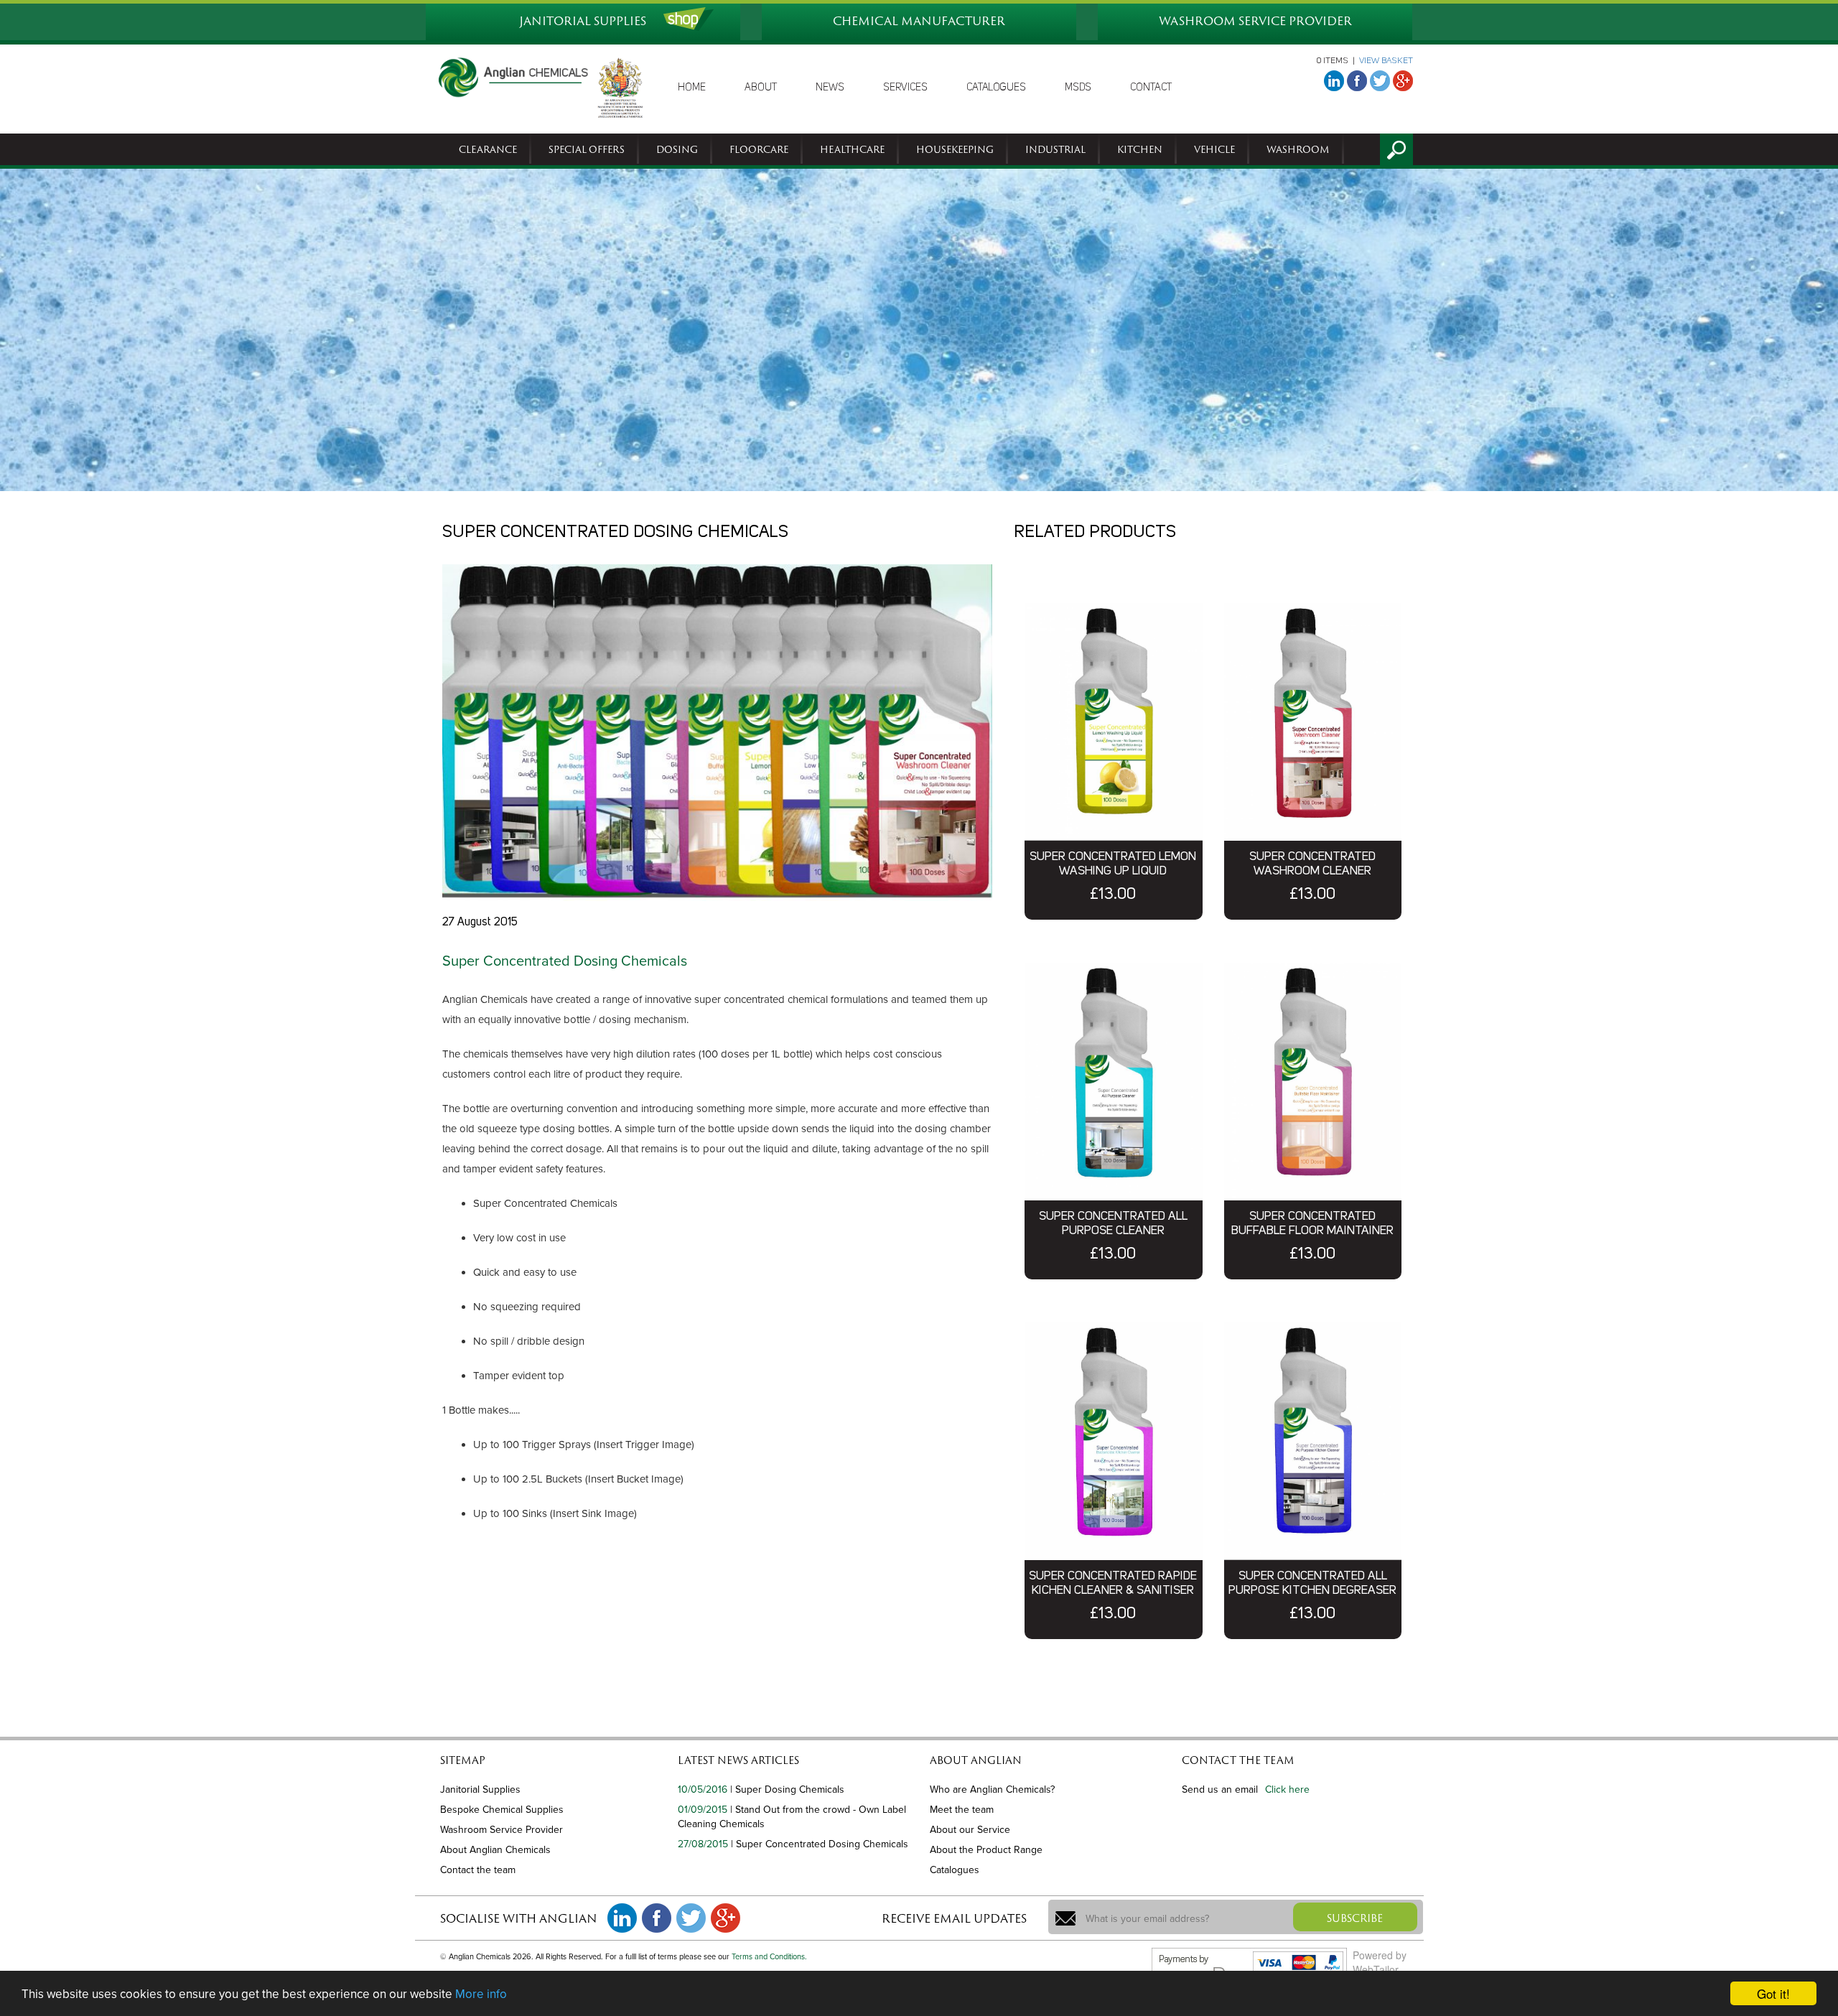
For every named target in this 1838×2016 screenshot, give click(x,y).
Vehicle (1214, 149)
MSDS (1078, 88)
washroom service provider (1255, 21)
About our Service (970, 1830)
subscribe (1355, 1918)
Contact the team (478, 1870)
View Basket (1386, 61)
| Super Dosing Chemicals (787, 1789)
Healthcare (852, 149)
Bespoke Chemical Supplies (502, 1810)
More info (481, 1994)
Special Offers (587, 149)
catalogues (996, 88)
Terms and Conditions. (769, 1957)
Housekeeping (955, 149)
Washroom (1298, 149)
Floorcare (759, 149)
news (830, 88)
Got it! (1773, 1993)
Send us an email (1220, 1789)
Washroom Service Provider (502, 1830)
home (692, 88)
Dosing (677, 149)
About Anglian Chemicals (495, 1850)
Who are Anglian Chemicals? (992, 1789)
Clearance (488, 149)
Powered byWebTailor (1380, 1962)
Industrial (1055, 149)
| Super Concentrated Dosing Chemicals (820, 1844)
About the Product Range (986, 1850)
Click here (1287, 1789)
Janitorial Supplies (480, 1789)
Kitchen (1140, 149)
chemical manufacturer (919, 21)
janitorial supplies (583, 21)
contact (1151, 88)
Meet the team (962, 1810)
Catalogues (955, 1870)
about (761, 88)
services (905, 88)
